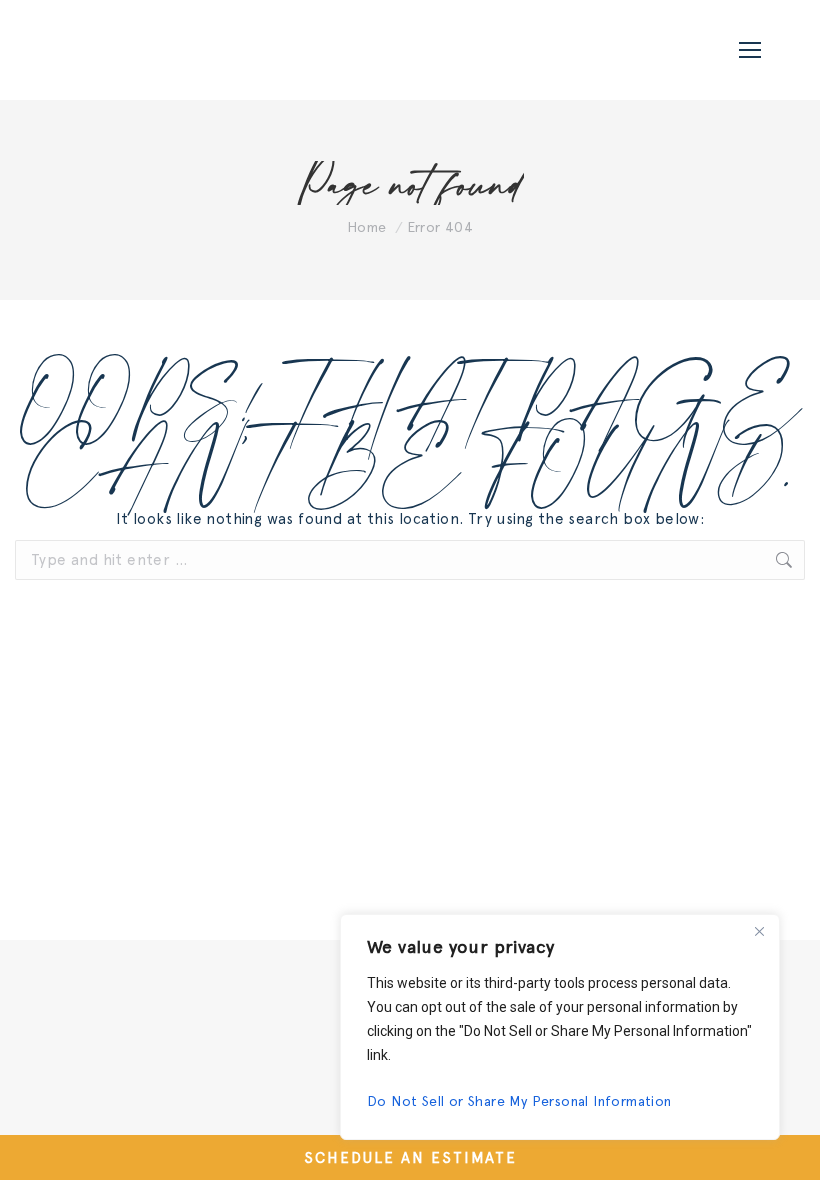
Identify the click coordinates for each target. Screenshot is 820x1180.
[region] (560, 1027)
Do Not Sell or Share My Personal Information (519, 1101)
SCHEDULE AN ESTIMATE (410, 1158)
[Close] (759, 931)
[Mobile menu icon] (750, 50)
